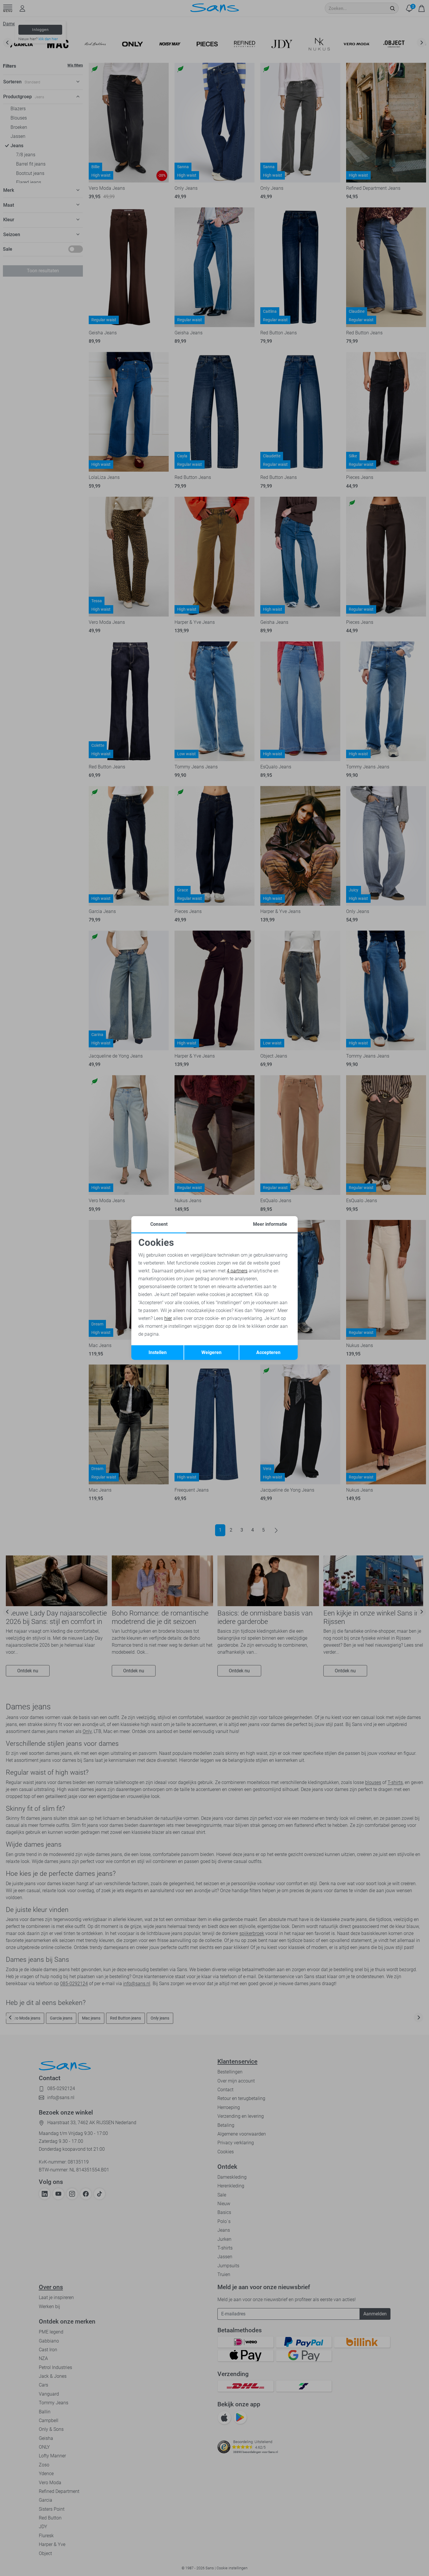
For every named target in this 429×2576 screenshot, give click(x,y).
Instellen (158, 1352)
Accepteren (268, 1352)
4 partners (237, 1271)
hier (168, 1318)
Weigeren (211, 1352)
